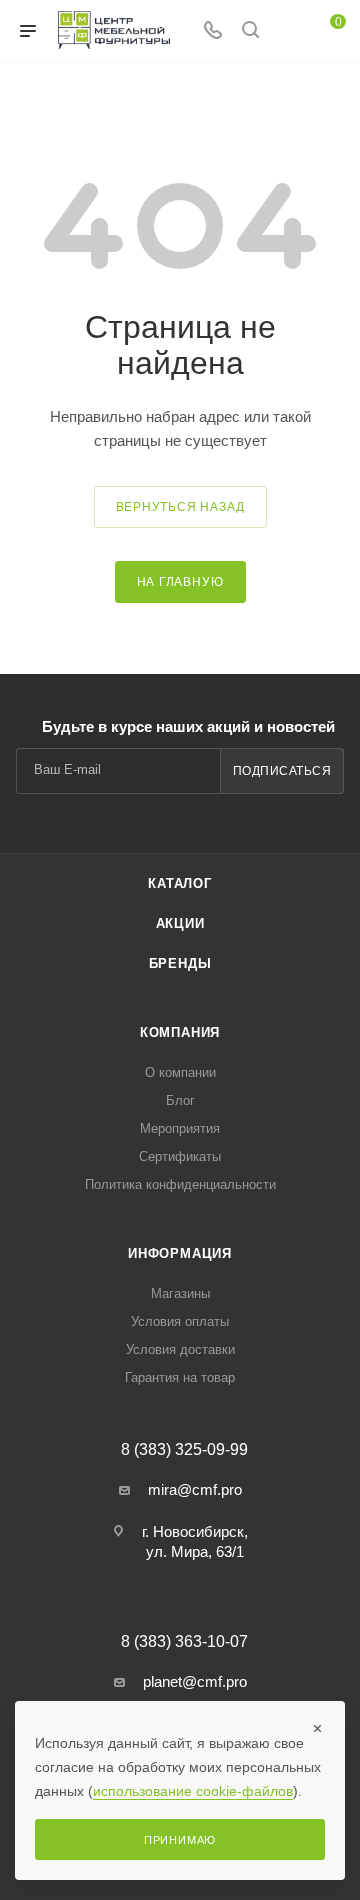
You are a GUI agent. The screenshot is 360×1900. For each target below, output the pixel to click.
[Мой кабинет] (288, 31)
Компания (180, 1032)
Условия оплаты (180, 1321)
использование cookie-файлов (193, 1791)
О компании (180, 1072)
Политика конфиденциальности (180, 1184)
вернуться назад (180, 507)
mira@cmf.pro (195, 1489)
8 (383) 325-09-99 (184, 1450)
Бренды (180, 963)
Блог (180, 1100)
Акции (180, 923)
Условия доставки (180, 1349)
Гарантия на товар (180, 1377)
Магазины (180, 1293)
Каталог (180, 883)
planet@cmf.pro (195, 1681)
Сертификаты (180, 1156)
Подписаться (282, 771)
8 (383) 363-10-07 (184, 1642)
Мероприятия (180, 1128)
